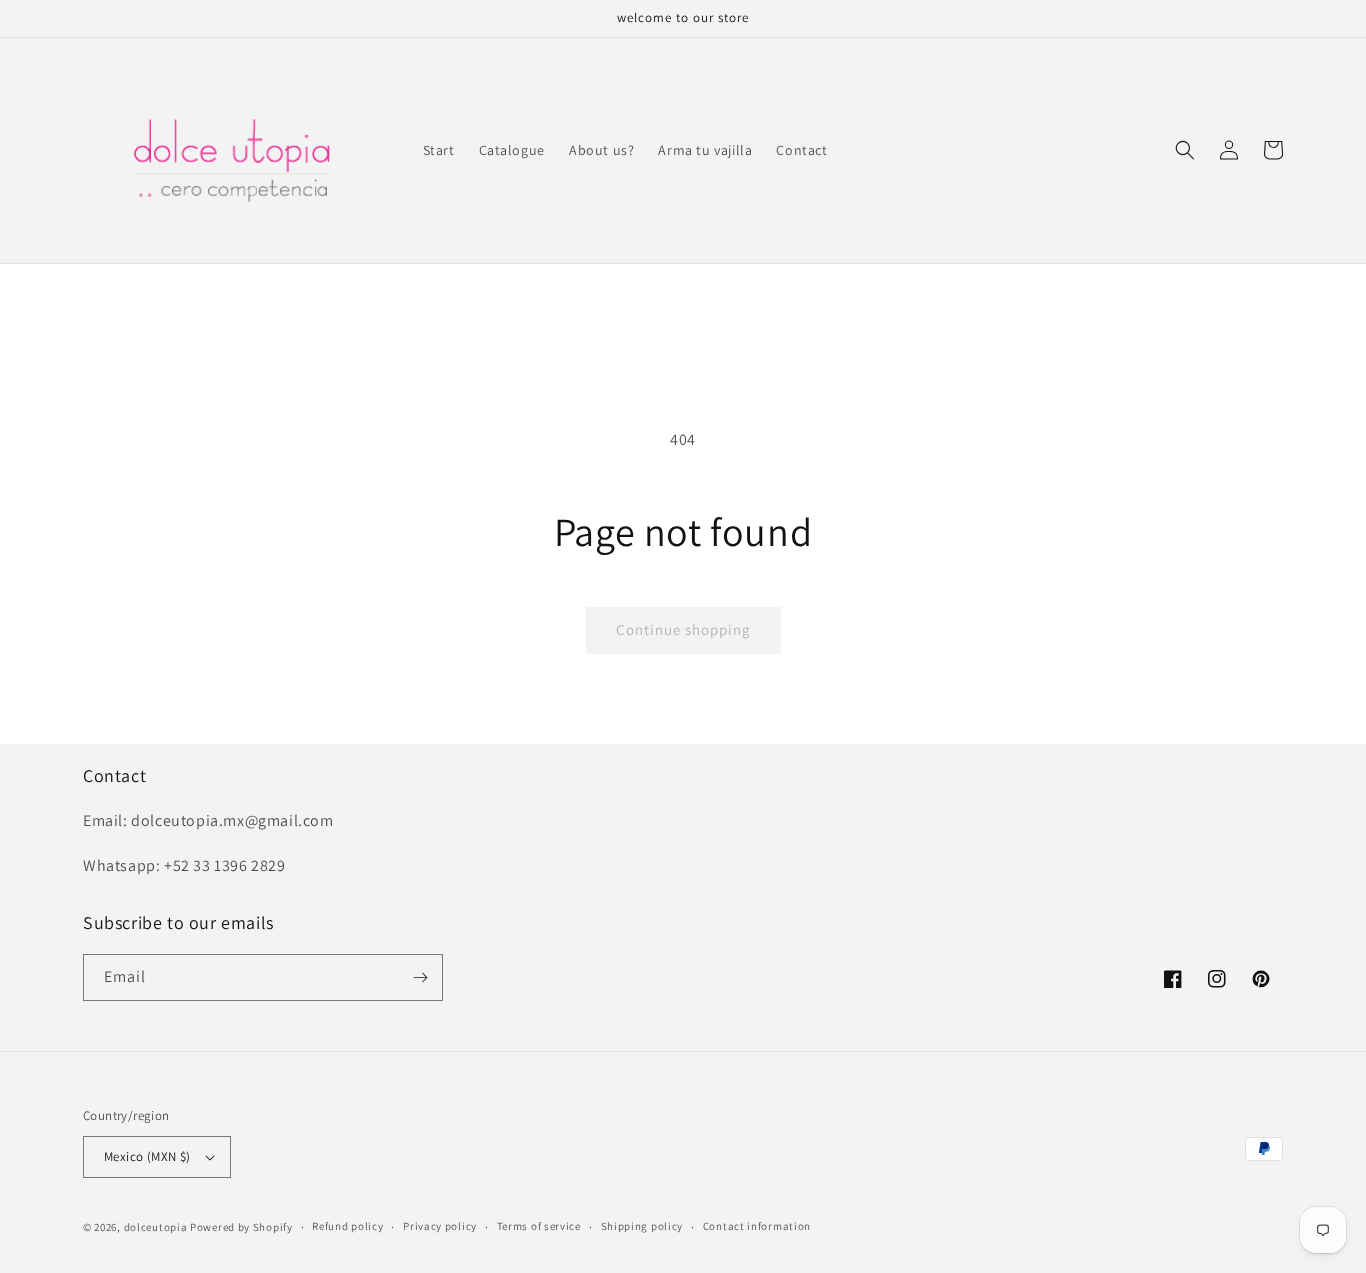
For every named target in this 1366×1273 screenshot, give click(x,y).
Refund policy (347, 1226)
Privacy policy (440, 1226)
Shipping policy (642, 1226)
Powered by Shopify (241, 1227)
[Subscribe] (420, 977)
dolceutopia (156, 1227)
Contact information (757, 1226)
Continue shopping (683, 629)
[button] (1185, 150)
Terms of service (539, 1226)
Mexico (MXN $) (147, 1156)
